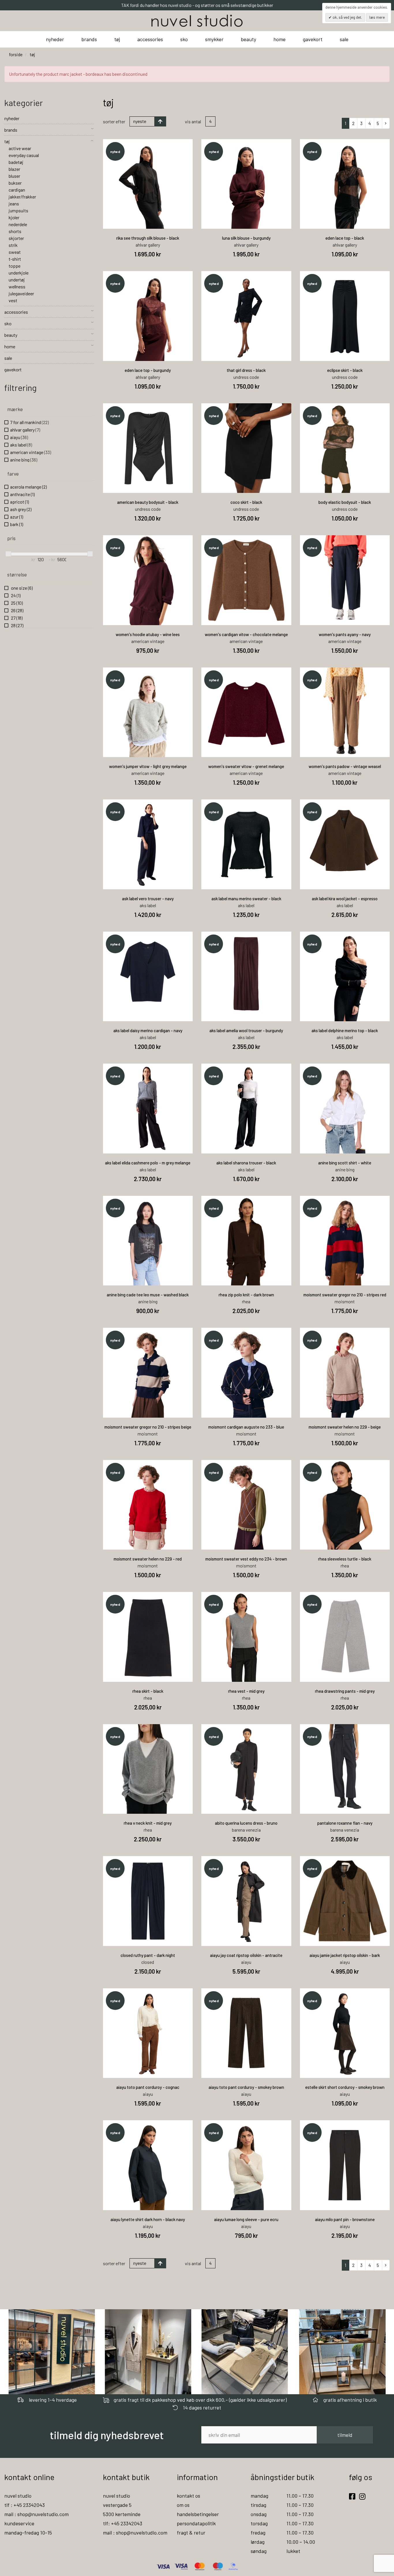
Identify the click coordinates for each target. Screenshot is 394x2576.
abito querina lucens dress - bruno (246, 1823)
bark (17, 524)
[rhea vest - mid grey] (246, 1637)
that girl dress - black (246, 370)
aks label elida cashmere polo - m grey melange (148, 1163)
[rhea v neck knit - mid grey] (148, 1769)
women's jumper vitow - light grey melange (148, 766)
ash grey (21, 509)
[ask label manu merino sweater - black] (246, 844)
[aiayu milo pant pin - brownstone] (345, 2165)
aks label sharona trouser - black (246, 1163)
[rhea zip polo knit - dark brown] (246, 1241)
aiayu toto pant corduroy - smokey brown (246, 2087)
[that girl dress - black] (246, 316)
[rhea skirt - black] (148, 1637)
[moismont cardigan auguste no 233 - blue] (246, 1373)
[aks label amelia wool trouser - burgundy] (246, 977)
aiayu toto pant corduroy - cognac (148, 2087)
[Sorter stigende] (160, 121)
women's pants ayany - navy (345, 634)
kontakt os (188, 2496)
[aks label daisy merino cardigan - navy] (148, 977)
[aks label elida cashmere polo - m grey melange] (148, 1109)
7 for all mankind (29, 422)
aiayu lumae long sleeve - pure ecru (246, 2219)
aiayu (19, 437)
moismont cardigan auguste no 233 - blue (246, 1427)
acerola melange (28, 487)
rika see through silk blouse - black (148, 238)
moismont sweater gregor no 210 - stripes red (345, 1295)
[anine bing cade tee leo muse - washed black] (148, 1241)
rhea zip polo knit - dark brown (246, 1295)
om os (183, 2505)
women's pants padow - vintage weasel (345, 766)
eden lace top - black (345, 238)
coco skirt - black (246, 502)
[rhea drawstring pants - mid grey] (345, 1637)
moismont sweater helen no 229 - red (148, 1559)
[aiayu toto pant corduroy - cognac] (148, 2033)
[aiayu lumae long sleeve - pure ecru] (246, 2165)
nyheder (55, 39)
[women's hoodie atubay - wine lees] (148, 580)
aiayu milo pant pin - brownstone (345, 2219)
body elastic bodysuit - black (345, 502)
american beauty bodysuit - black (148, 502)
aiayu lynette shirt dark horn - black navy (148, 2219)
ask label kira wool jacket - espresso (345, 899)
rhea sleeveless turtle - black (345, 1559)
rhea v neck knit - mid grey (148, 1823)
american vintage (31, 452)
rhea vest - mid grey (246, 1691)
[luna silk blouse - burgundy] (246, 184)
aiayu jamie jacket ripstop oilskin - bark (345, 1955)
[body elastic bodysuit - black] (345, 448)
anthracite (22, 494)
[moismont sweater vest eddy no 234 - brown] (246, 1505)
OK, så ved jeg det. (347, 17)
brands (89, 39)
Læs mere (377, 17)
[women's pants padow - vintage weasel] (345, 712)
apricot (19, 502)
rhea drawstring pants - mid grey (345, 1691)
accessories (150, 39)
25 (16, 603)
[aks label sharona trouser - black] (246, 1109)
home (279, 39)
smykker (214, 39)
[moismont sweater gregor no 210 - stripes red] (345, 1241)
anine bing (24, 460)
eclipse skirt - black (345, 370)
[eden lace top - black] (345, 184)
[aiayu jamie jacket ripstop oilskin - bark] (345, 1901)
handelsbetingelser (198, 2514)
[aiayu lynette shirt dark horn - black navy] (148, 2165)
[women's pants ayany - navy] (345, 580)
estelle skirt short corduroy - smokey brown (345, 2087)
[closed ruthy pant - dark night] (148, 1901)
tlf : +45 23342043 (25, 2505)
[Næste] (386, 123)
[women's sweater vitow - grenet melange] (246, 712)
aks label (21, 445)
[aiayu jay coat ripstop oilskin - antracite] (246, 1901)
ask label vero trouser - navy (148, 899)
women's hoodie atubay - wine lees (148, 634)
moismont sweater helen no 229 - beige (345, 1427)
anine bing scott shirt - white (345, 1163)
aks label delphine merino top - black (345, 1030)
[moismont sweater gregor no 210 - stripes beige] (148, 1373)
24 (15, 595)
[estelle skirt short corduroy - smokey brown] (345, 2033)
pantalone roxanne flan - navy (345, 1823)
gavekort (313, 39)
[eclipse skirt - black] (345, 316)
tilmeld (345, 2435)
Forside (16, 54)
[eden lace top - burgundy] (148, 316)
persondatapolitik (196, 2523)
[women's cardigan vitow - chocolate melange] (246, 580)
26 (17, 610)
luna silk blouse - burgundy (246, 238)
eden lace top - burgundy (148, 370)
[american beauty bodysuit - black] (148, 448)
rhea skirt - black (148, 1691)
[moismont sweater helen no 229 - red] (148, 1505)
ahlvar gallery (25, 430)
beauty (248, 39)
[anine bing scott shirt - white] (345, 1109)
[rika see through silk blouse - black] (148, 184)
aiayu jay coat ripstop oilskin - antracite (246, 1955)
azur (17, 517)
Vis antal (193, 121)
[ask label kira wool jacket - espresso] (345, 844)
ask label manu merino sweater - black (246, 899)
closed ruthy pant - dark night (148, 1955)
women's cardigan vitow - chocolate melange (246, 634)
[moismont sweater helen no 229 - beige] (345, 1373)
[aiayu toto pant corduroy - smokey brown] (246, 2033)
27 (16, 618)
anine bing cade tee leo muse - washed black (148, 1295)
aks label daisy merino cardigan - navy (148, 1030)
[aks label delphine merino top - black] (345, 977)
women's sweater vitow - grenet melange (246, 766)
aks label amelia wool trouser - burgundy (246, 1030)
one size (21, 588)
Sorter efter (114, 121)
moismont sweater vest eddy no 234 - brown (246, 1559)
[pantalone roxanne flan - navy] (345, 1769)
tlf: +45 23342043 (123, 2523)
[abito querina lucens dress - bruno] (246, 1769)
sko (184, 39)
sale (344, 39)
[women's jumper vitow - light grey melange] (148, 712)
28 (17, 625)
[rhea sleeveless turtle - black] (345, 1505)
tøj (117, 39)
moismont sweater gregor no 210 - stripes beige (148, 1427)
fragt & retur (191, 2533)
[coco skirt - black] (246, 448)
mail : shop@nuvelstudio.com (36, 2514)
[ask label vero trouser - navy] (148, 844)
